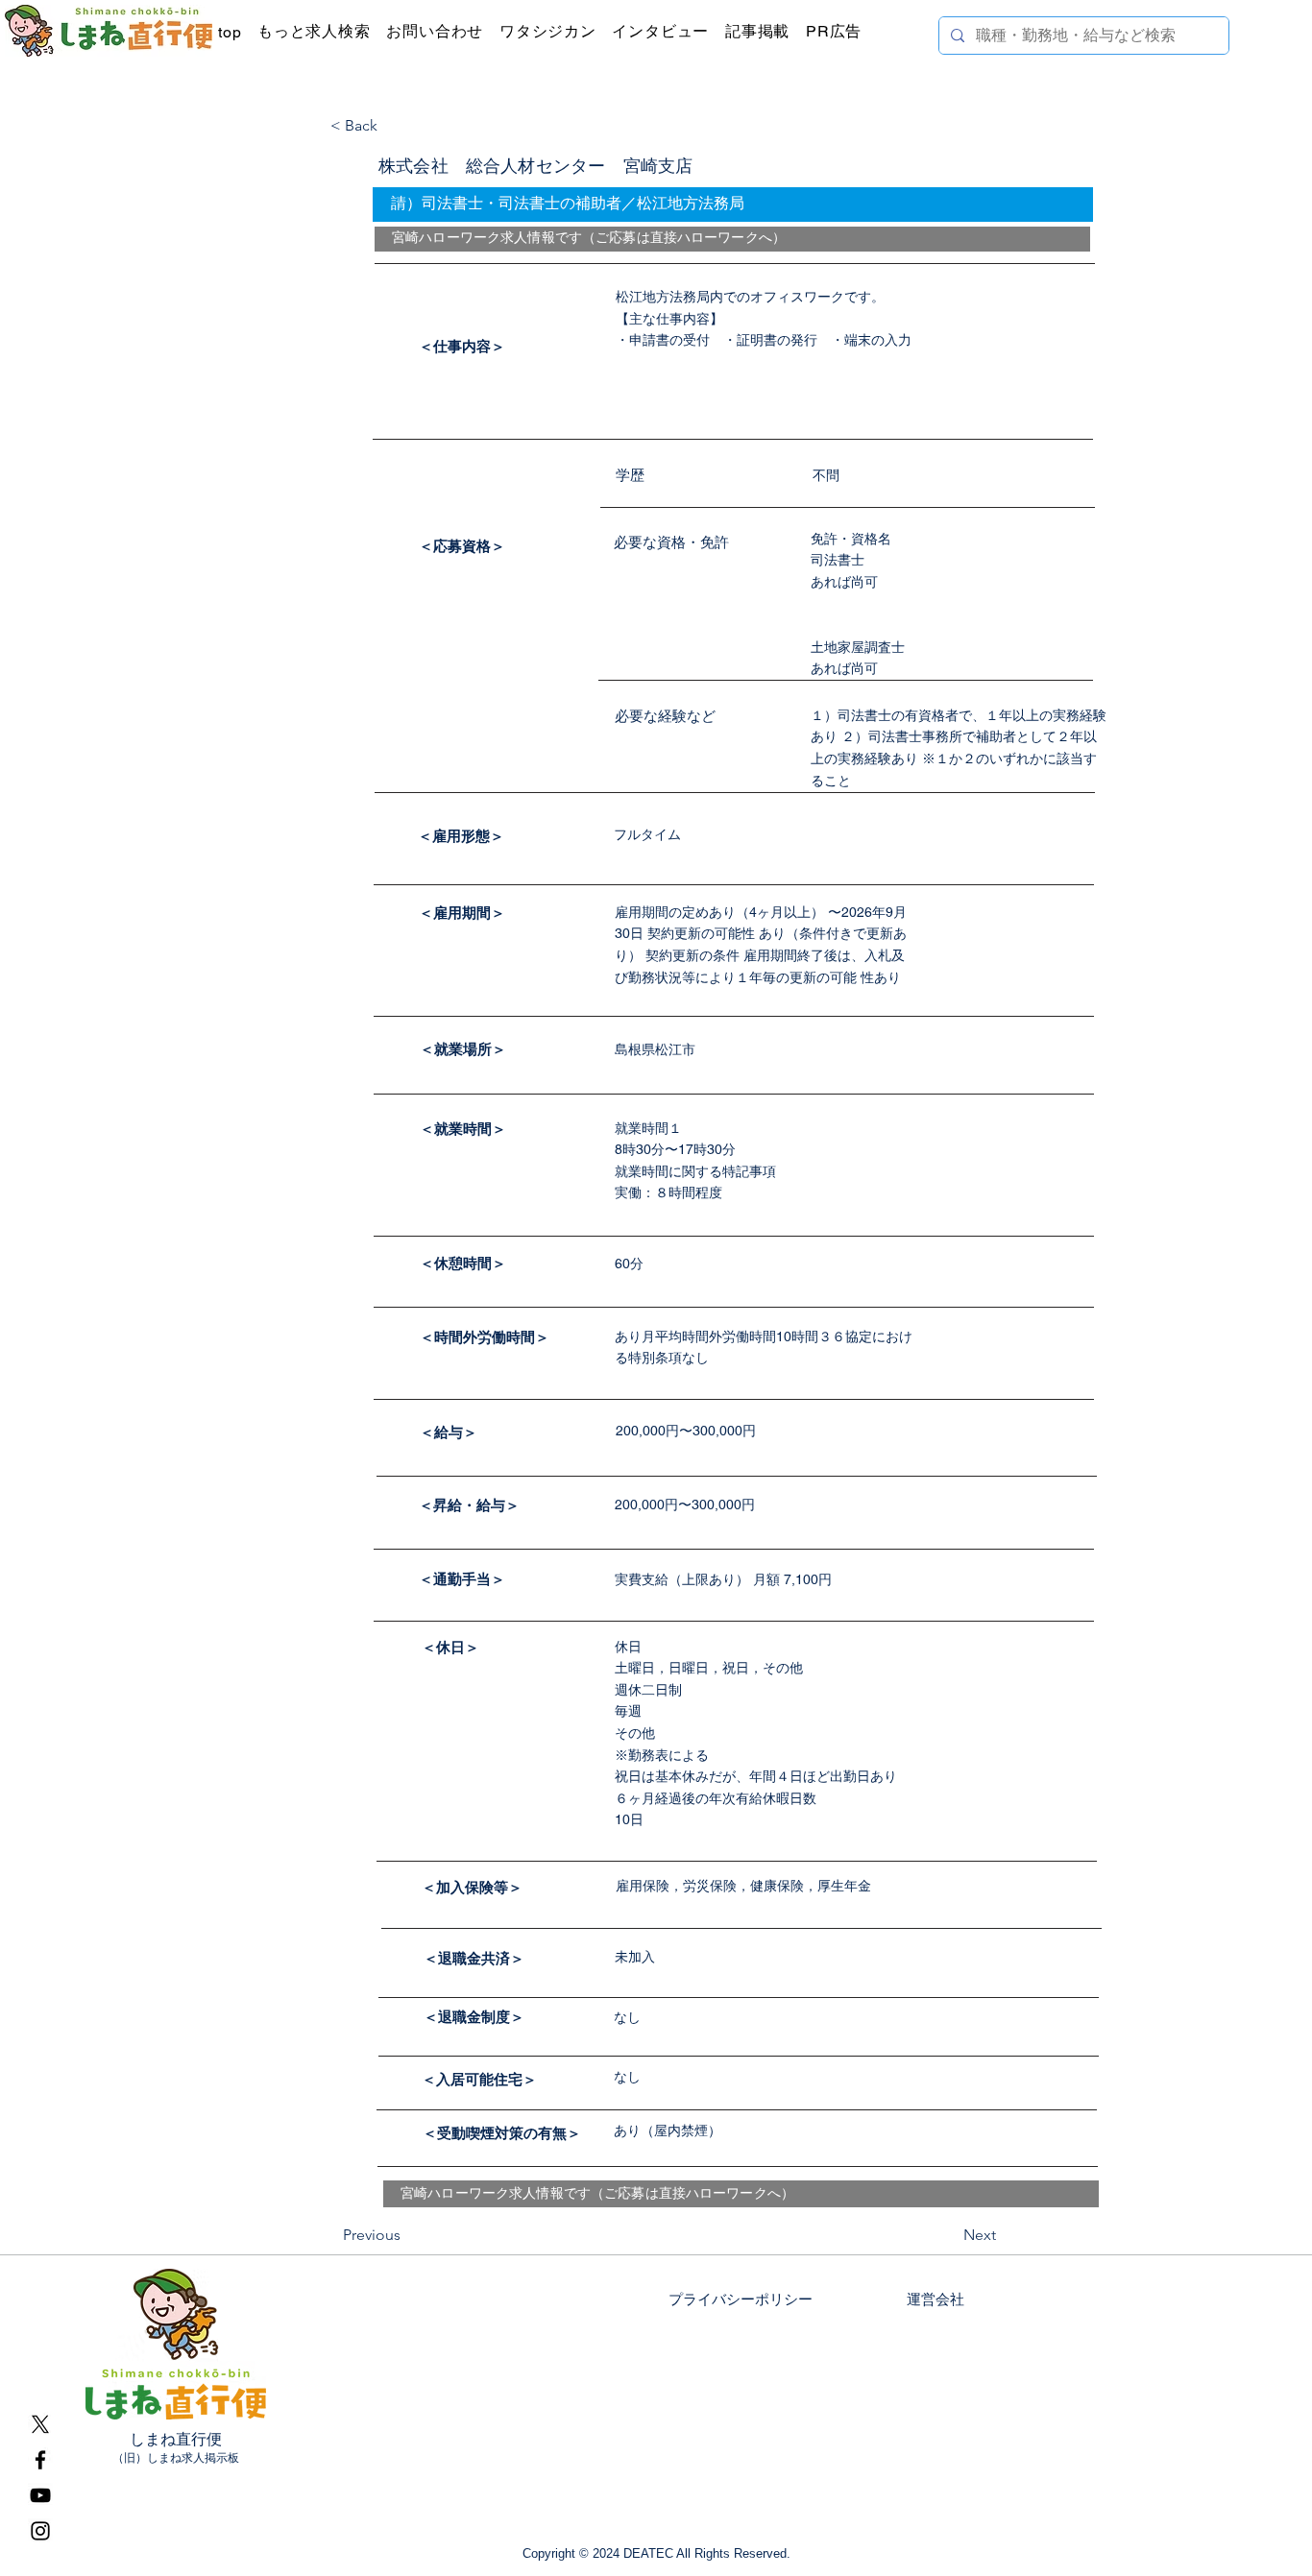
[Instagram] (40, 2531)
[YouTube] (40, 2495)
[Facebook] (40, 2460)
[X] (40, 2424)
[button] (551, 32)
